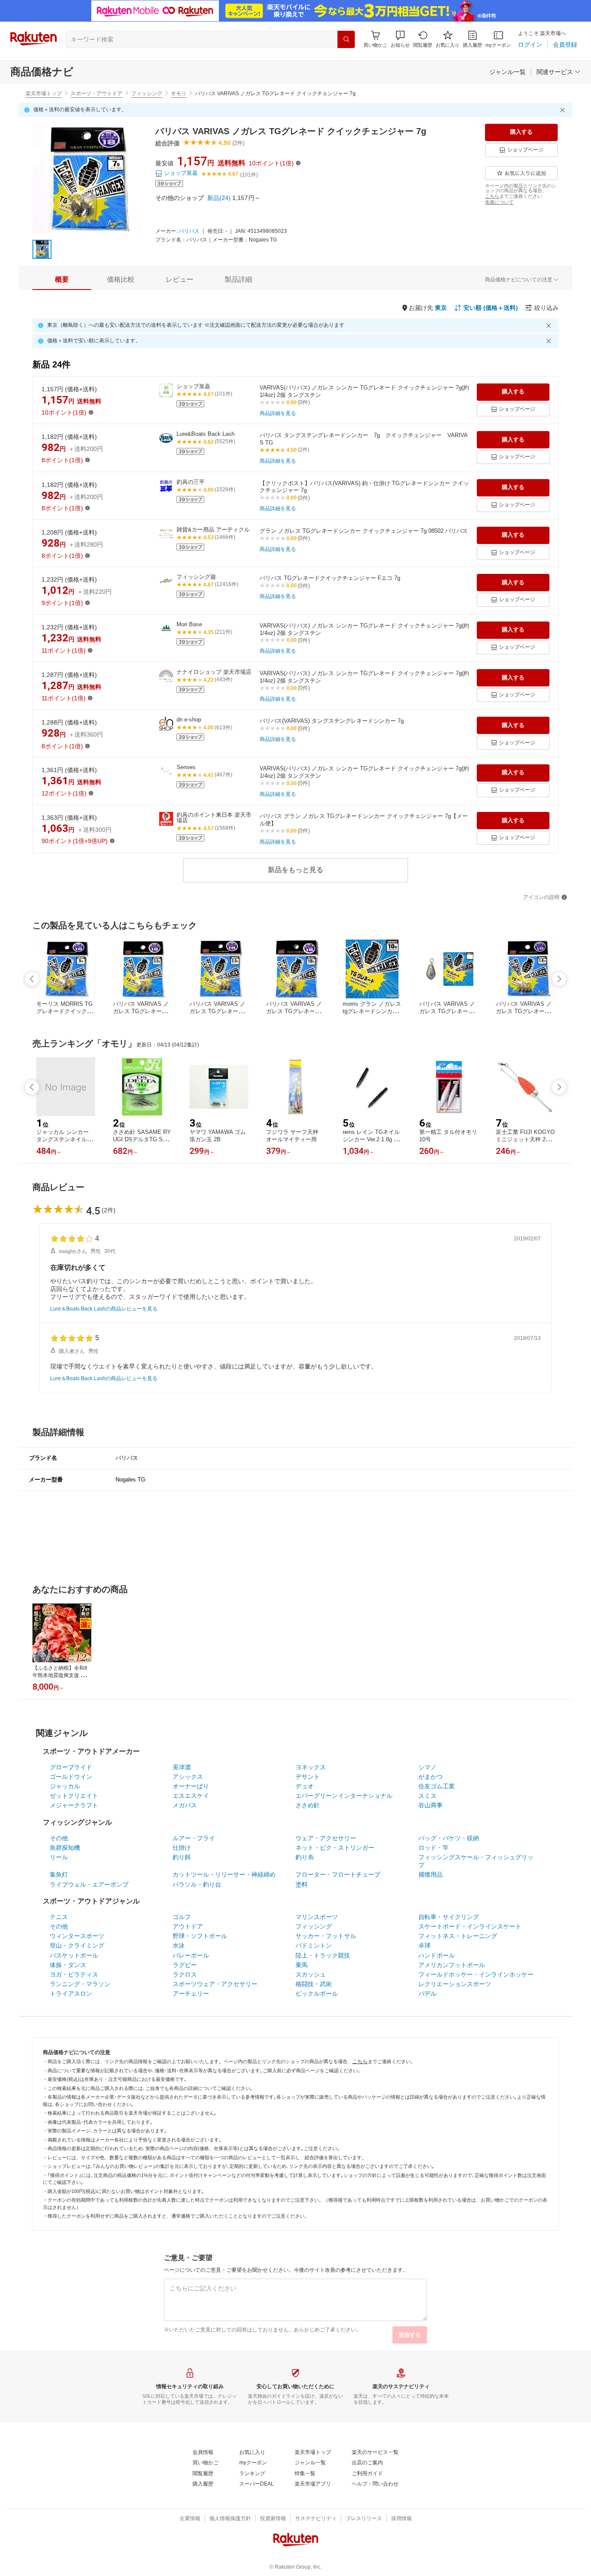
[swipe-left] (32, 979)
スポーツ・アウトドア (96, 93)
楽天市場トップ (44, 93)
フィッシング (147, 93)
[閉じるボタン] (564, 110)
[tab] (62, 280)
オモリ (179, 93)
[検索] (346, 39)
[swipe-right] (559, 979)
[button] (400, 39)
